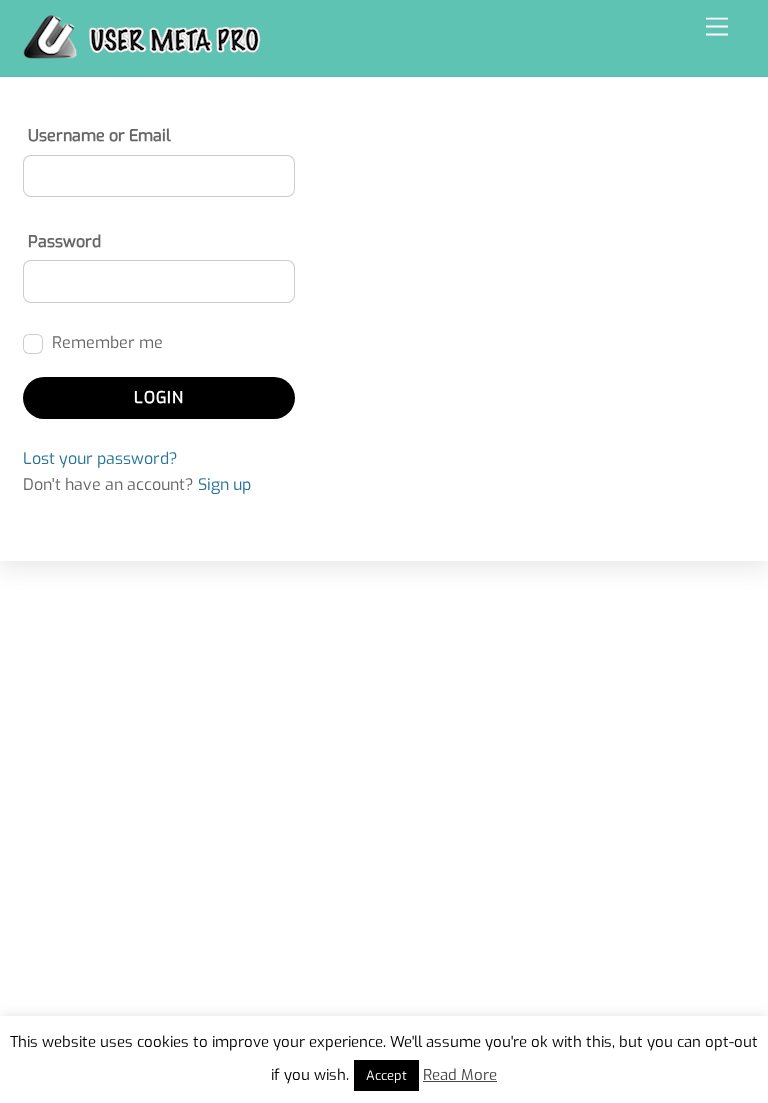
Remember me (105, 342)
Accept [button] (386, 1075)
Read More (460, 1075)
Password (64, 241)
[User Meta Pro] (142, 51)
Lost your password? (100, 458)
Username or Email (99, 135)
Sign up (224, 484)
